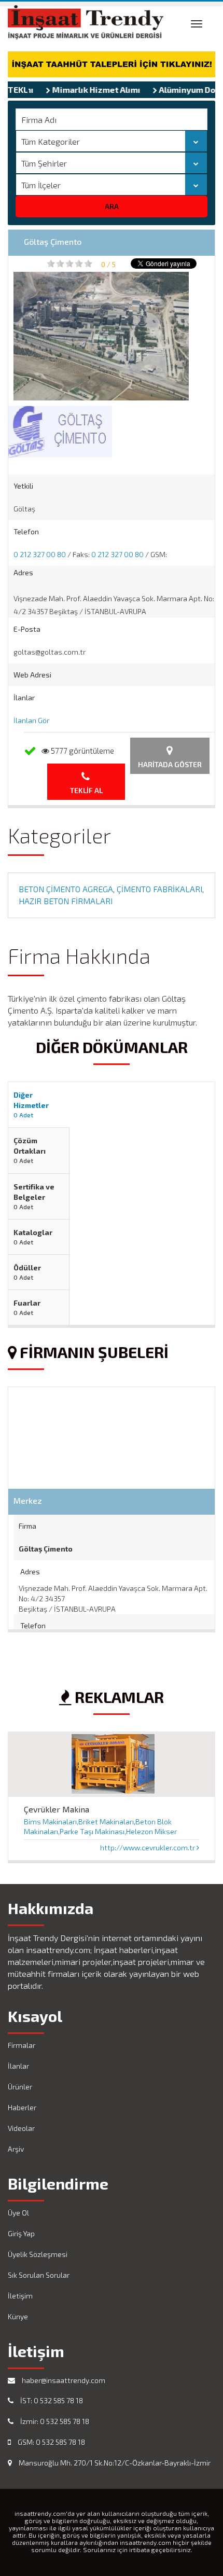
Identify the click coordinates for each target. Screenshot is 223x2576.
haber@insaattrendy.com (63, 2380)
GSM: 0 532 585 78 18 (51, 2442)
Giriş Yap (21, 2233)
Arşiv (16, 2149)
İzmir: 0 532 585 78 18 (54, 2421)
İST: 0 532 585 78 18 (51, 2400)
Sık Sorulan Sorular (39, 2275)
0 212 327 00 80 (40, 554)
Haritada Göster (170, 764)
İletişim (20, 2296)
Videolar (21, 2128)
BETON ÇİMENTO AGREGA (66, 889)
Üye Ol (18, 2213)
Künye (18, 2316)
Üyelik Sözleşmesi (38, 2254)
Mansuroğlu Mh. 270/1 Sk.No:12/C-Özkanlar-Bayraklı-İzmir (114, 2463)
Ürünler (20, 2087)
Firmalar (22, 2045)
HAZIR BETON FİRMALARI (66, 901)
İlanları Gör (31, 720)
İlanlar (18, 2066)
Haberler (22, 2107)
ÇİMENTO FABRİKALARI (159, 889)
